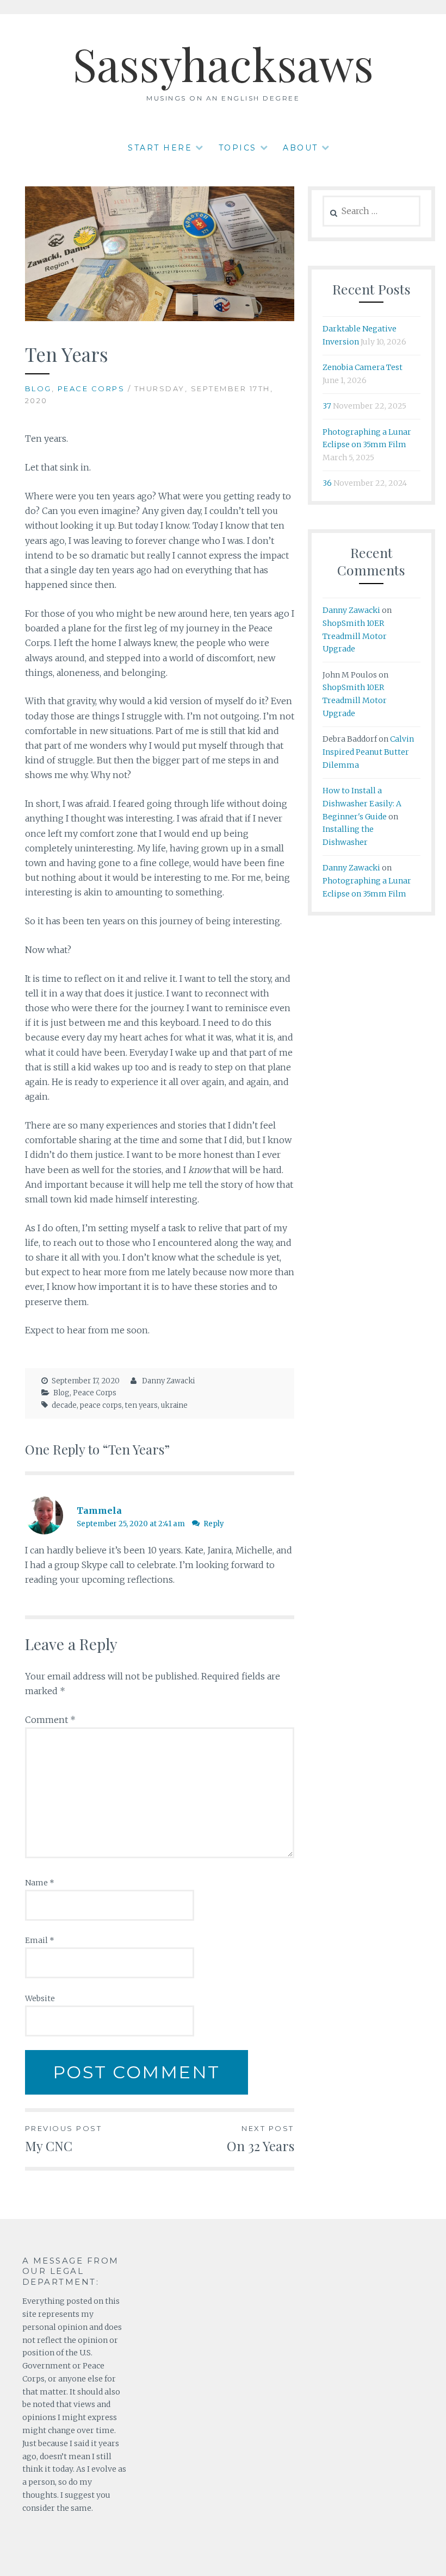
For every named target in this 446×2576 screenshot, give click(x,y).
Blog (38, 388)
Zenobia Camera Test (363, 367)
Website (40, 1998)
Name (40, 1883)
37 (327, 406)
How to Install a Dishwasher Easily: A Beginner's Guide (362, 804)
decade (64, 1405)
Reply (214, 1524)
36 (327, 483)
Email (40, 1940)
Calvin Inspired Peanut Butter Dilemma (368, 752)
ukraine (174, 1405)
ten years (141, 1405)
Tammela (99, 1510)
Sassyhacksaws (223, 64)
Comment (50, 1720)
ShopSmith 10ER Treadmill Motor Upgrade (355, 636)
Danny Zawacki (168, 1381)
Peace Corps (91, 388)
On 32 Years (261, 2139)
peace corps (101, 1405)
